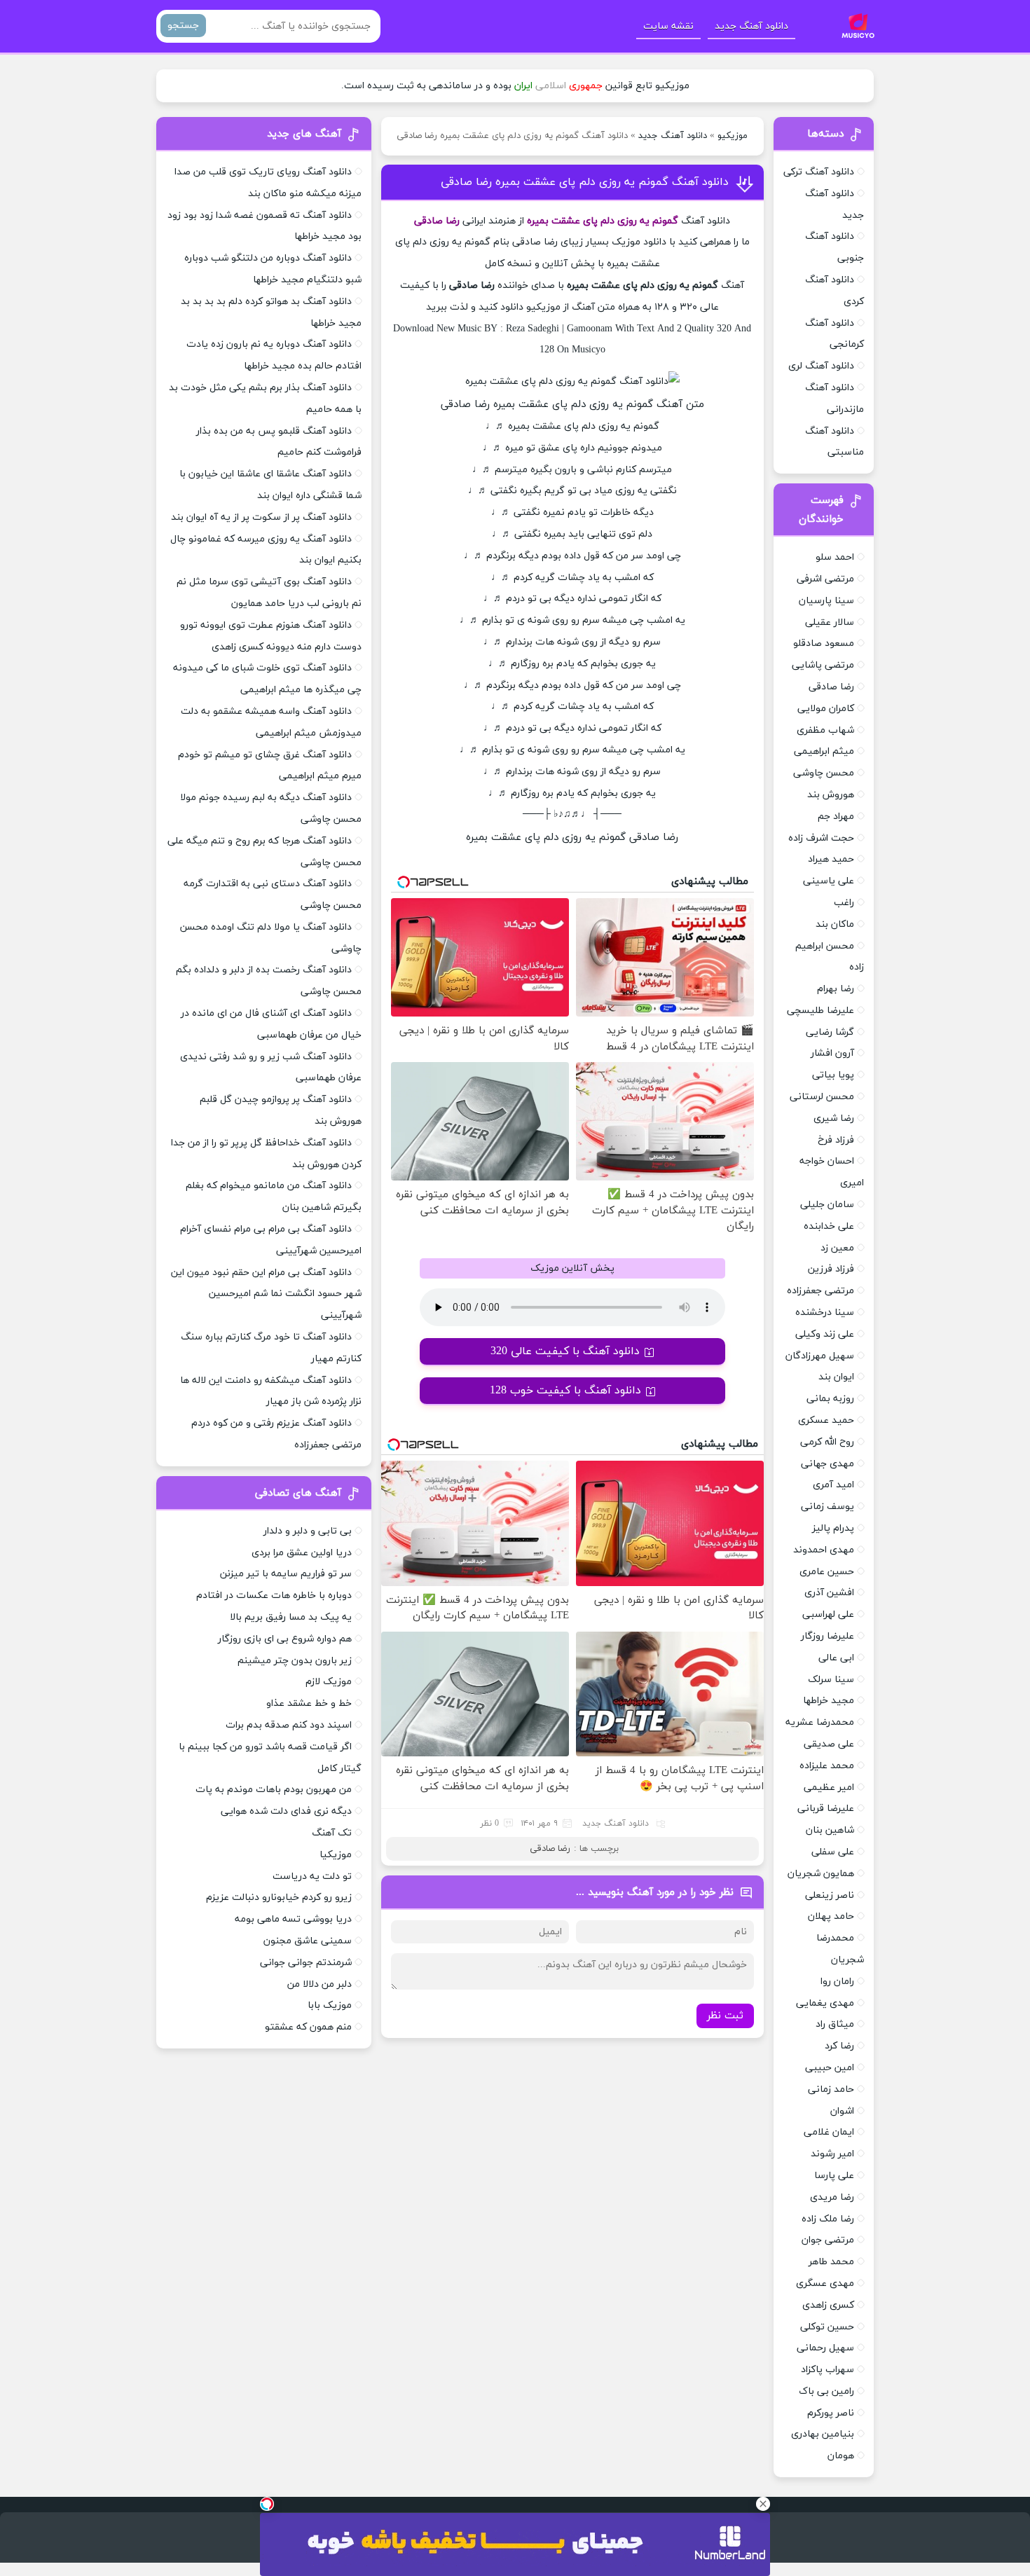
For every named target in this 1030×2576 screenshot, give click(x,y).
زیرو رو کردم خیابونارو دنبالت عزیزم (279, 1897)
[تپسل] (267, 2504)
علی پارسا (834, 2176)
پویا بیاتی (833, 1075)
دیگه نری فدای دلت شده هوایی (286, 1811)
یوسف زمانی (828, 1507)
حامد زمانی (831, 2089)
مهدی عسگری (825, 2284)
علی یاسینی (829, 881)
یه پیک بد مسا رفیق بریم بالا (291, 1617)
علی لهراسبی (828, 1614)
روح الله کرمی (827, 1442)
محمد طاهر (831, 2262)
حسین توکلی (827, 2327)
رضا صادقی (550, 1849)
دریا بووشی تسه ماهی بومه (293, 1919)
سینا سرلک (831, 1680)
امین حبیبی (830, 2068)
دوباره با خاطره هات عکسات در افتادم (274, 1596)
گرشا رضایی (830, 1032)
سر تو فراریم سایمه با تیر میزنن (286, 1574)
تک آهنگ (332, 1833)
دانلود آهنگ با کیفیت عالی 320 (565, 1351)
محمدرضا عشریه (820, 1722)
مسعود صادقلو (824, 643)
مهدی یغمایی (825, 2003)
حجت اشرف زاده (821, 838)
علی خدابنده (829, 1226)
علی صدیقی (829, 1744)
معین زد (837, 1248)
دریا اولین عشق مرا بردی (302, 1553)
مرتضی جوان (828, 2240)
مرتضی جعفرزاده (820, 1291)
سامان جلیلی (827, 1205)
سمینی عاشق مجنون (308, 1941)
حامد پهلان (831, 1916)
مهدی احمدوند (824, 1550)
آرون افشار (832, 1053)
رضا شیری (834, 1118)
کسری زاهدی (828, 2305)
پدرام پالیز (833, 1528)
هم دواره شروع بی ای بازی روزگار (285, 1639)
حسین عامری (827, 1572)
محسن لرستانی (822, 1097)
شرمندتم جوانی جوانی (306, 1963)
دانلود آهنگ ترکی (819, 172)
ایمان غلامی (829, 2132)
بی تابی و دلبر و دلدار (308, 1531)
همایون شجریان (821, 1874)
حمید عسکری (826, 1420)
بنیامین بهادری (823, 2434)
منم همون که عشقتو (308, 2027)
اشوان (842, 2111)
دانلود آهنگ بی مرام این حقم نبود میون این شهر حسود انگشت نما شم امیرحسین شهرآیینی (266, 1294)
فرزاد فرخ (836, 1140)
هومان (841, 2456)
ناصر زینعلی (830, 1895)
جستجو (183, 26)
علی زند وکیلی (825, 1334)
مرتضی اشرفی (825, 579)
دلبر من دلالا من (320, 1984)
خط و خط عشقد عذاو (309, 1703)
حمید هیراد (831, 859)
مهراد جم (836, 817)
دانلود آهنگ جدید (751, 26)
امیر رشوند (832, 2154)
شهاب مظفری (825, 730)
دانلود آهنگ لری (821, 366)
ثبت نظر (725, 2016)
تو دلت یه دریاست (312, 1876)
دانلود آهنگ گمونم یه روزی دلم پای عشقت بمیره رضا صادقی (585, 182)
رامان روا (837, 1982)
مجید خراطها (829, 1701)
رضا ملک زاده (828, 2219)
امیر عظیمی (829, 1788)
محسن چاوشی (824, 773)
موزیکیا (336, 1855)
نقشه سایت (668, 26)
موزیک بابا (330, 2005)
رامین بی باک (826, 2391)
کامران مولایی (826, 709)
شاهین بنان (830, 1830)
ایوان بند (836, 1377)
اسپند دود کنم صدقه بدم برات (289, 1725)
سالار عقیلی (830, 622)
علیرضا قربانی (826, 1809)
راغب (844, 903)
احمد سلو (835, 557)
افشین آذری (829, 1593)
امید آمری (833, 1485)
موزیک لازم (329, 1682)
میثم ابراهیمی (824, 751)
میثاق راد (835, 2024)
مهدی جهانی (828, 1464)
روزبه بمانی (830, 1399)
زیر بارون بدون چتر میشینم (295, 1661)
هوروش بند (831, 795)
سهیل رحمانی (825, 2348)
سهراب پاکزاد (828, 2370)
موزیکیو (733, 136)
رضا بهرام (836, 989)
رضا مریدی (832, 2197)
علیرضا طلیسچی (820, 1011)
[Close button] (763, 2504)
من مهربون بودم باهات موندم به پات (274, 1790)
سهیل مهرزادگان (820, 1356)
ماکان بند (835, 924)
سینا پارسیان (826, 601)
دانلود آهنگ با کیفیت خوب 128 (565, 1391)
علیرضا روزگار (828, 1636)
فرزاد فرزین (831, 1269)
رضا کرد (839, 2046)
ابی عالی (836, 1658)
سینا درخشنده (825, 1313)
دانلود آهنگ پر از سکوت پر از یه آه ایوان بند (261, 517)
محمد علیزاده (827, 1766)
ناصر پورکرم (831, 2413)
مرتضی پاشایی (823, 665)
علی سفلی (833, 1852)
